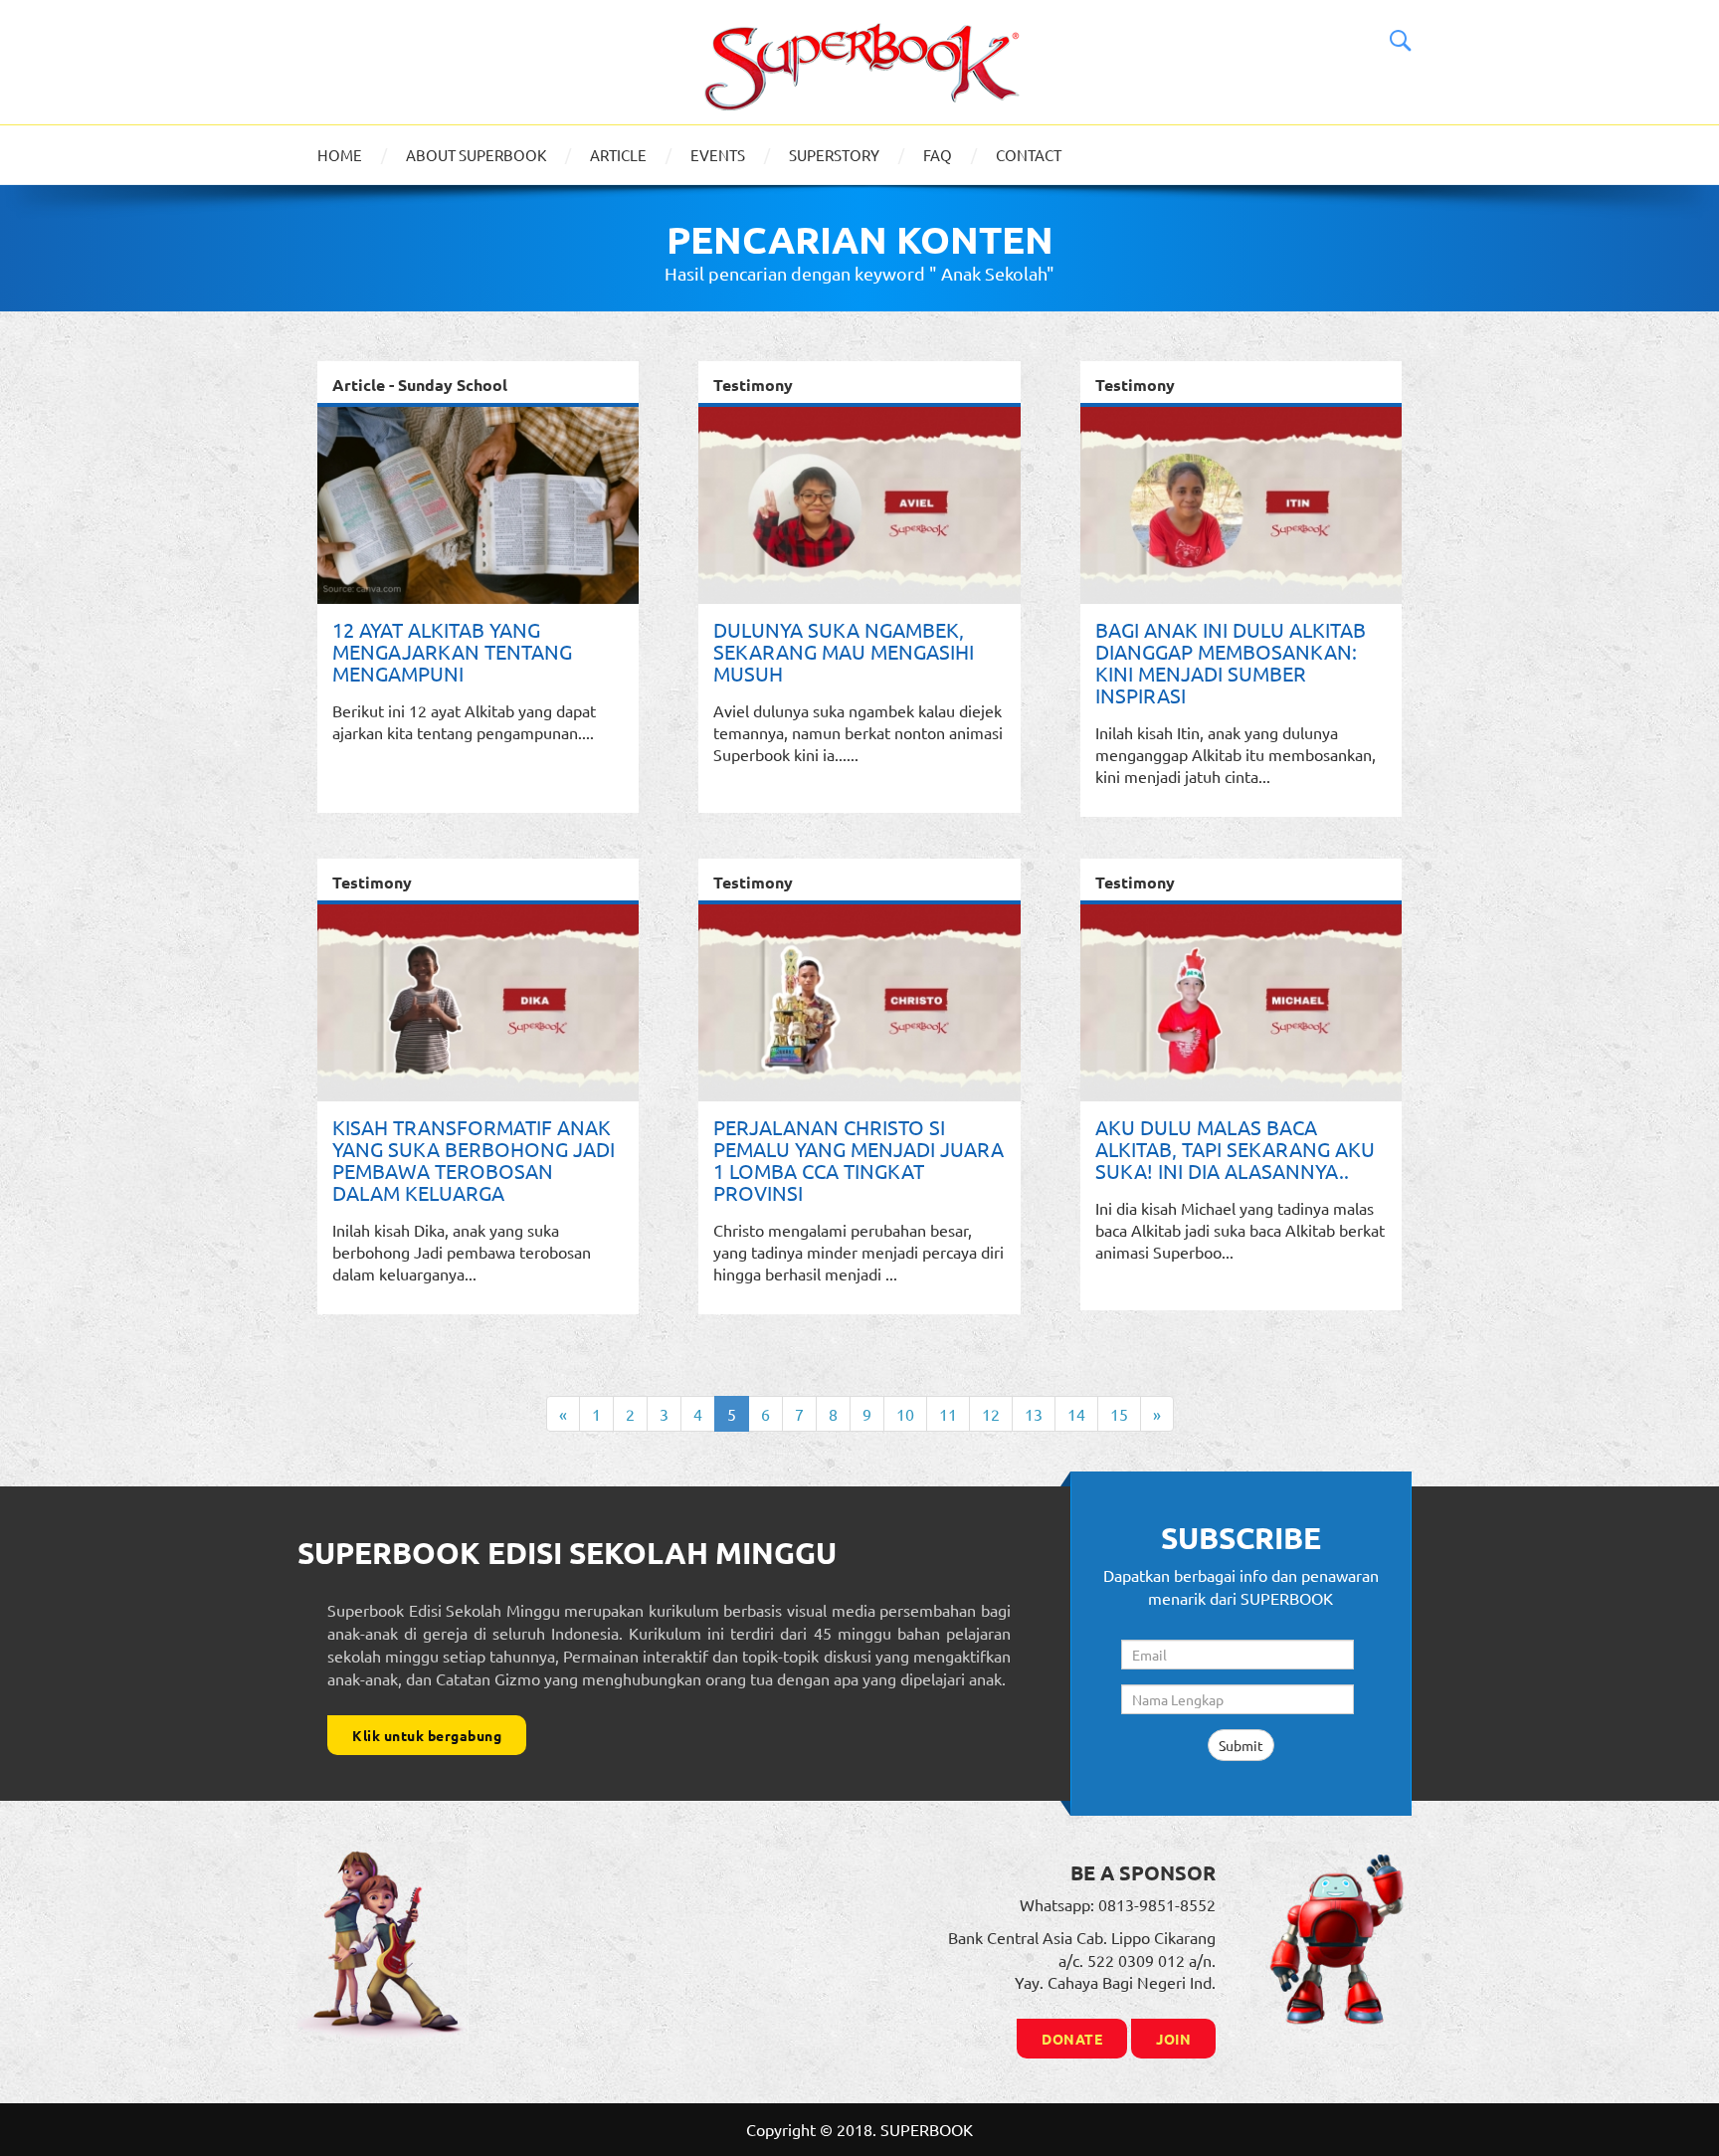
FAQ (938, 155)
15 (1119, 1414)
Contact (1029, 155)
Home (340, 155)
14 (1076, 1414)
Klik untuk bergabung (427, 1735)
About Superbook (476, 155)
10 (905, 1414)
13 (1034, 1414)
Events (718, 155)
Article (618, 155)
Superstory (834, 155)
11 (948, 1414)
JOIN (1173, 2039)
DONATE (1072, 2039)
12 (991, 1414)
